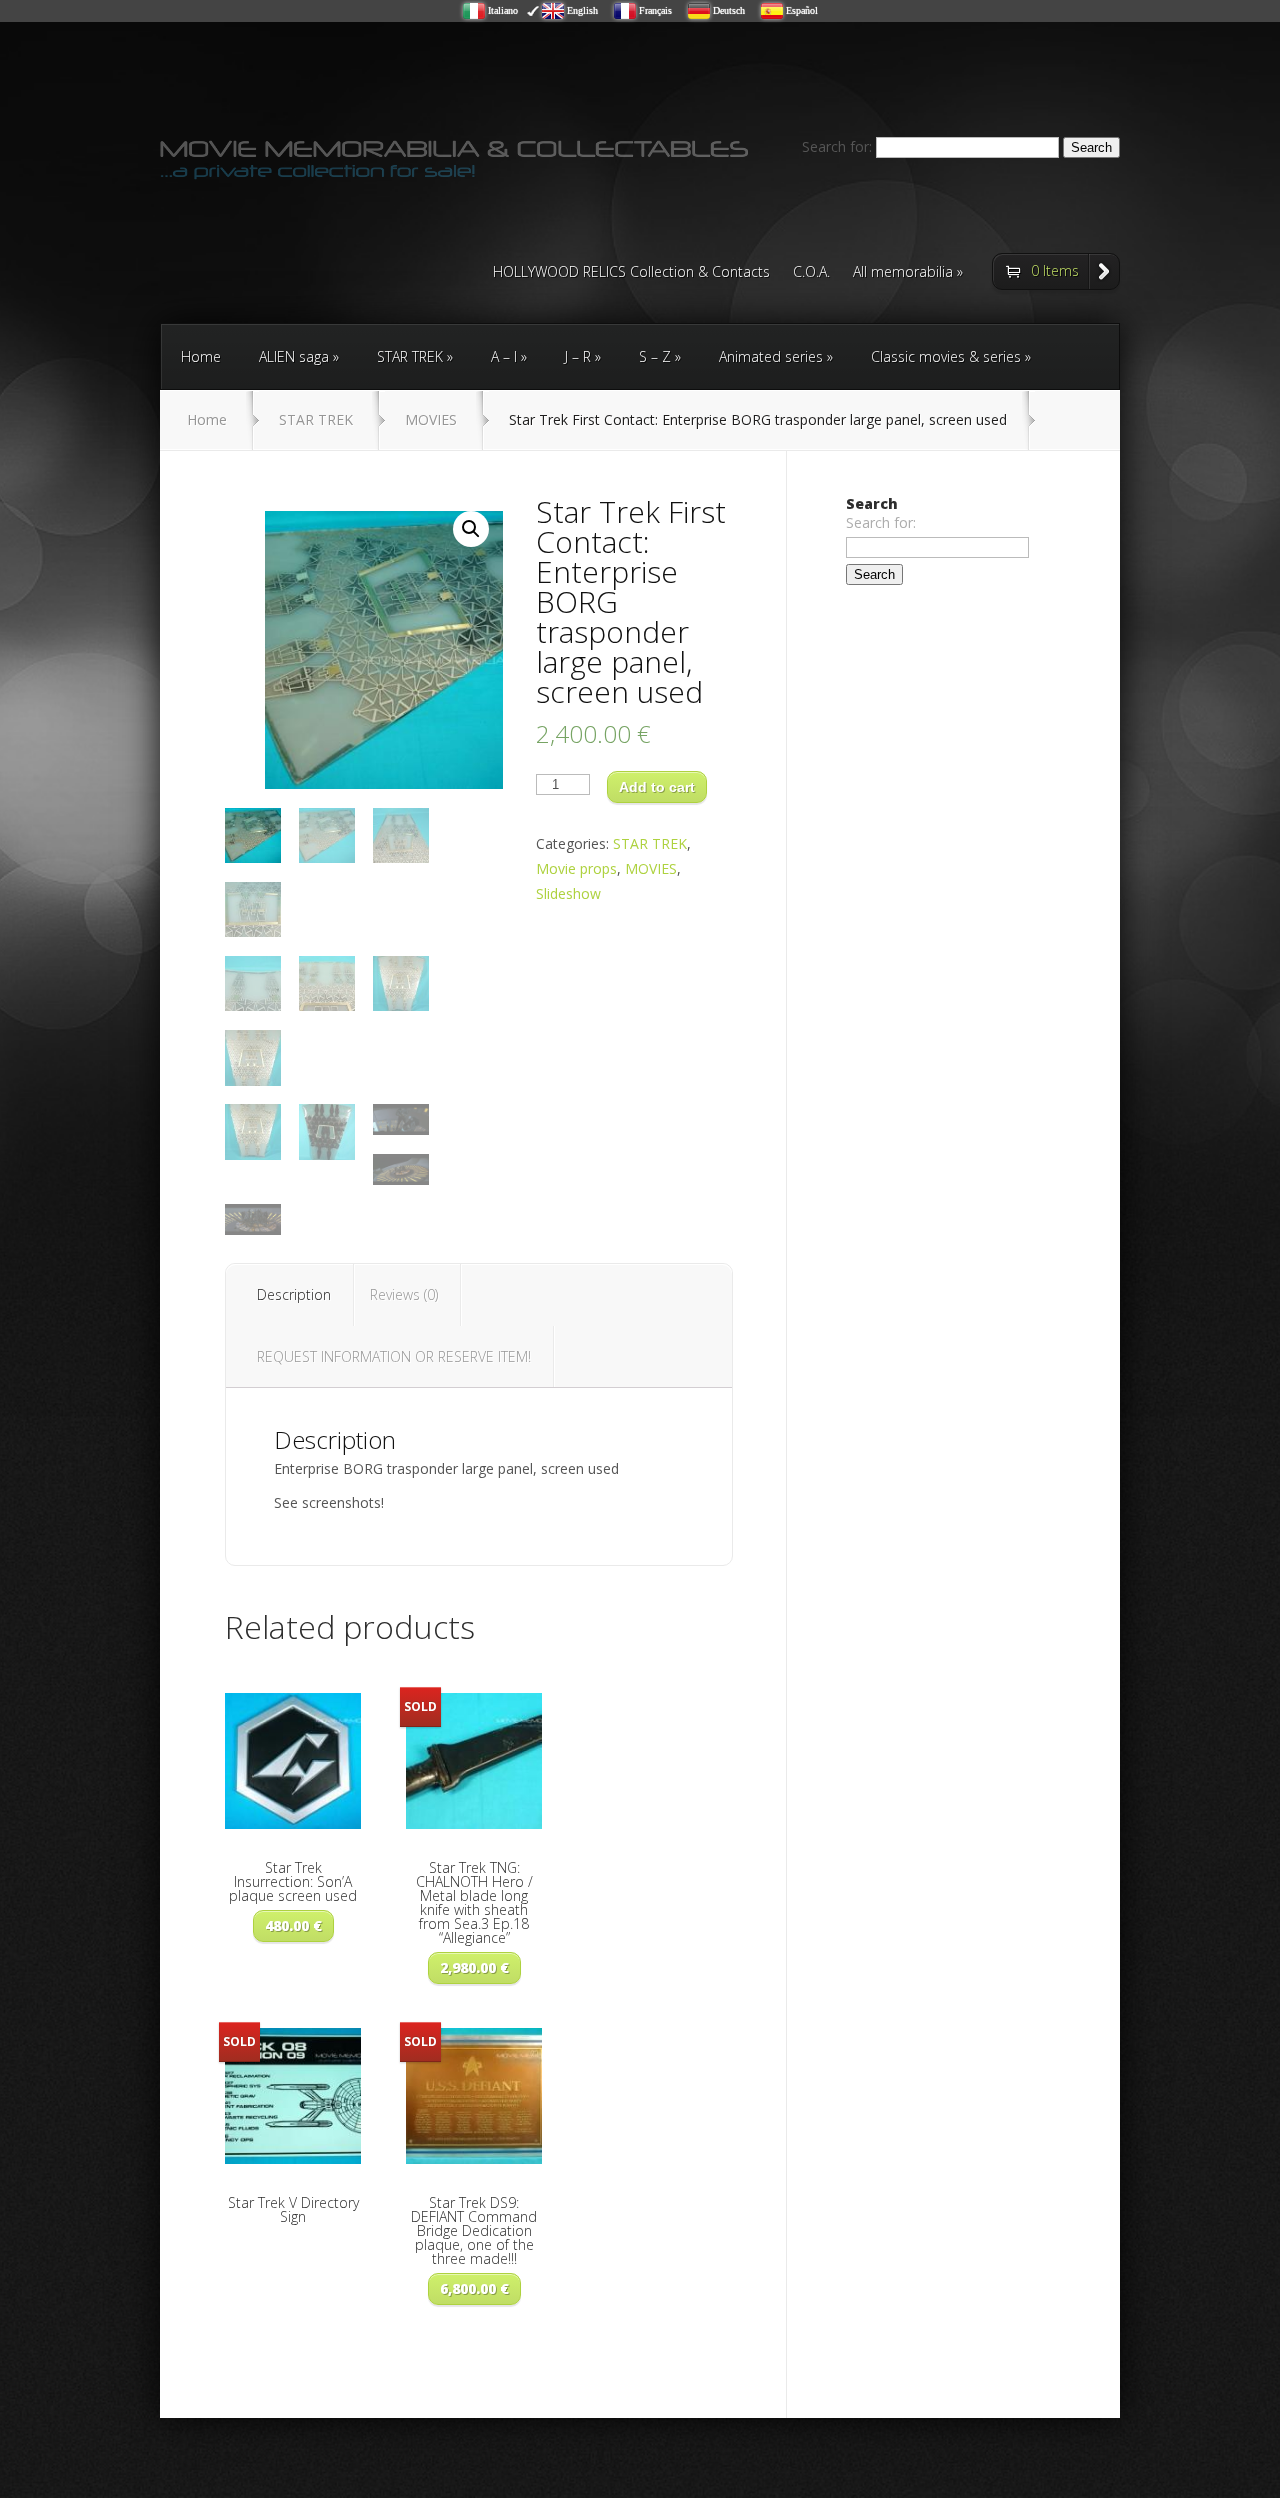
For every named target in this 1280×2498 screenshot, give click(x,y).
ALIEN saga (294, 356)
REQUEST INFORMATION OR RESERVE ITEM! (394, 1356)
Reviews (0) (404, 1294)
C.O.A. (811, 273)
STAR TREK (410, 356)
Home (201, 356)
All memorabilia (903, 273)
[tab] (294, 1295)
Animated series (771, 356)
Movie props (576, 868)
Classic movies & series (946, 356)
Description (294, 1294)
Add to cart (657, 787)
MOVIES (431, 419)
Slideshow (568, 893)
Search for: (837, 146)
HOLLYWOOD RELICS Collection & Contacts (631, 273)
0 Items (1055, 270)
